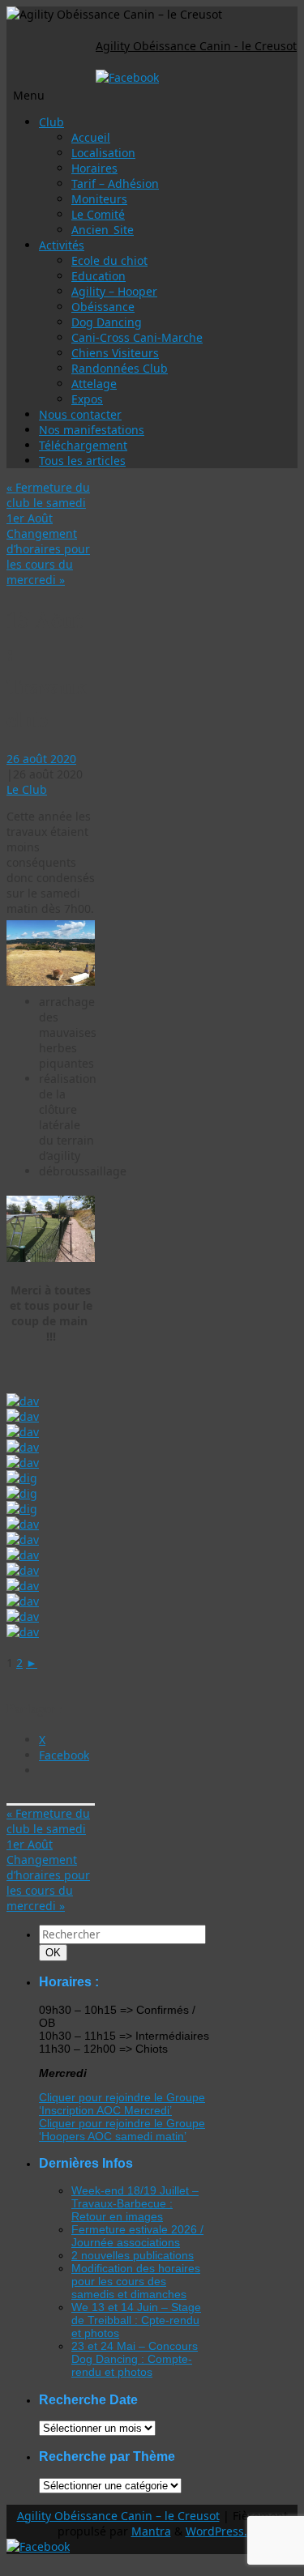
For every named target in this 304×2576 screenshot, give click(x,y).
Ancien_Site (103, 230)
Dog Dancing (107, 322)
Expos (87, 399)
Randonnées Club (120, 368)
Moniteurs (99, 199)
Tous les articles (82, 461)
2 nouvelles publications (133, 2255)
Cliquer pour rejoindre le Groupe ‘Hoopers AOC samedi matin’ (122, 2130)
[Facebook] (127, 77)
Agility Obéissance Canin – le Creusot (118, 2516)
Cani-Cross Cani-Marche (137, 337)
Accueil (91, 137)
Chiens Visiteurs (115, 353)
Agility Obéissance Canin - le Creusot (196, 46)
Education (98, 276)
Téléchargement (83, 445)
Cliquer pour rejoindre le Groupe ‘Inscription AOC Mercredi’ (122, 2104)
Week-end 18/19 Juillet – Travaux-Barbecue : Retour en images (135, 2203)
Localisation (103, 153)
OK (56, 1952)
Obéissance (103, 307)
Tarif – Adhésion (115, 183)
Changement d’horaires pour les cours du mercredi (48, 557)
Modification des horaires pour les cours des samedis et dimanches (136, 2281)
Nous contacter (80, 414)
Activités (62, 245)
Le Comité (98, 214)
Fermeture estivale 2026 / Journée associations (137, 2236)
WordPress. (216, 2531)
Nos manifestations (92, 430)
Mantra (151, 2531)
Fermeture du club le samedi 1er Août (48, 503)
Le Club (27, 789)
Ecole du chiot (109, 260)
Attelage (94, 384)
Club (51, 122)
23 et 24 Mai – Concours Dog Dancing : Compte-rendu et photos (135, 2359)
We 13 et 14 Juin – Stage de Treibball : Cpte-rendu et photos (136, 2320)
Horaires (94, 168)
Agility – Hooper (114, 291)
